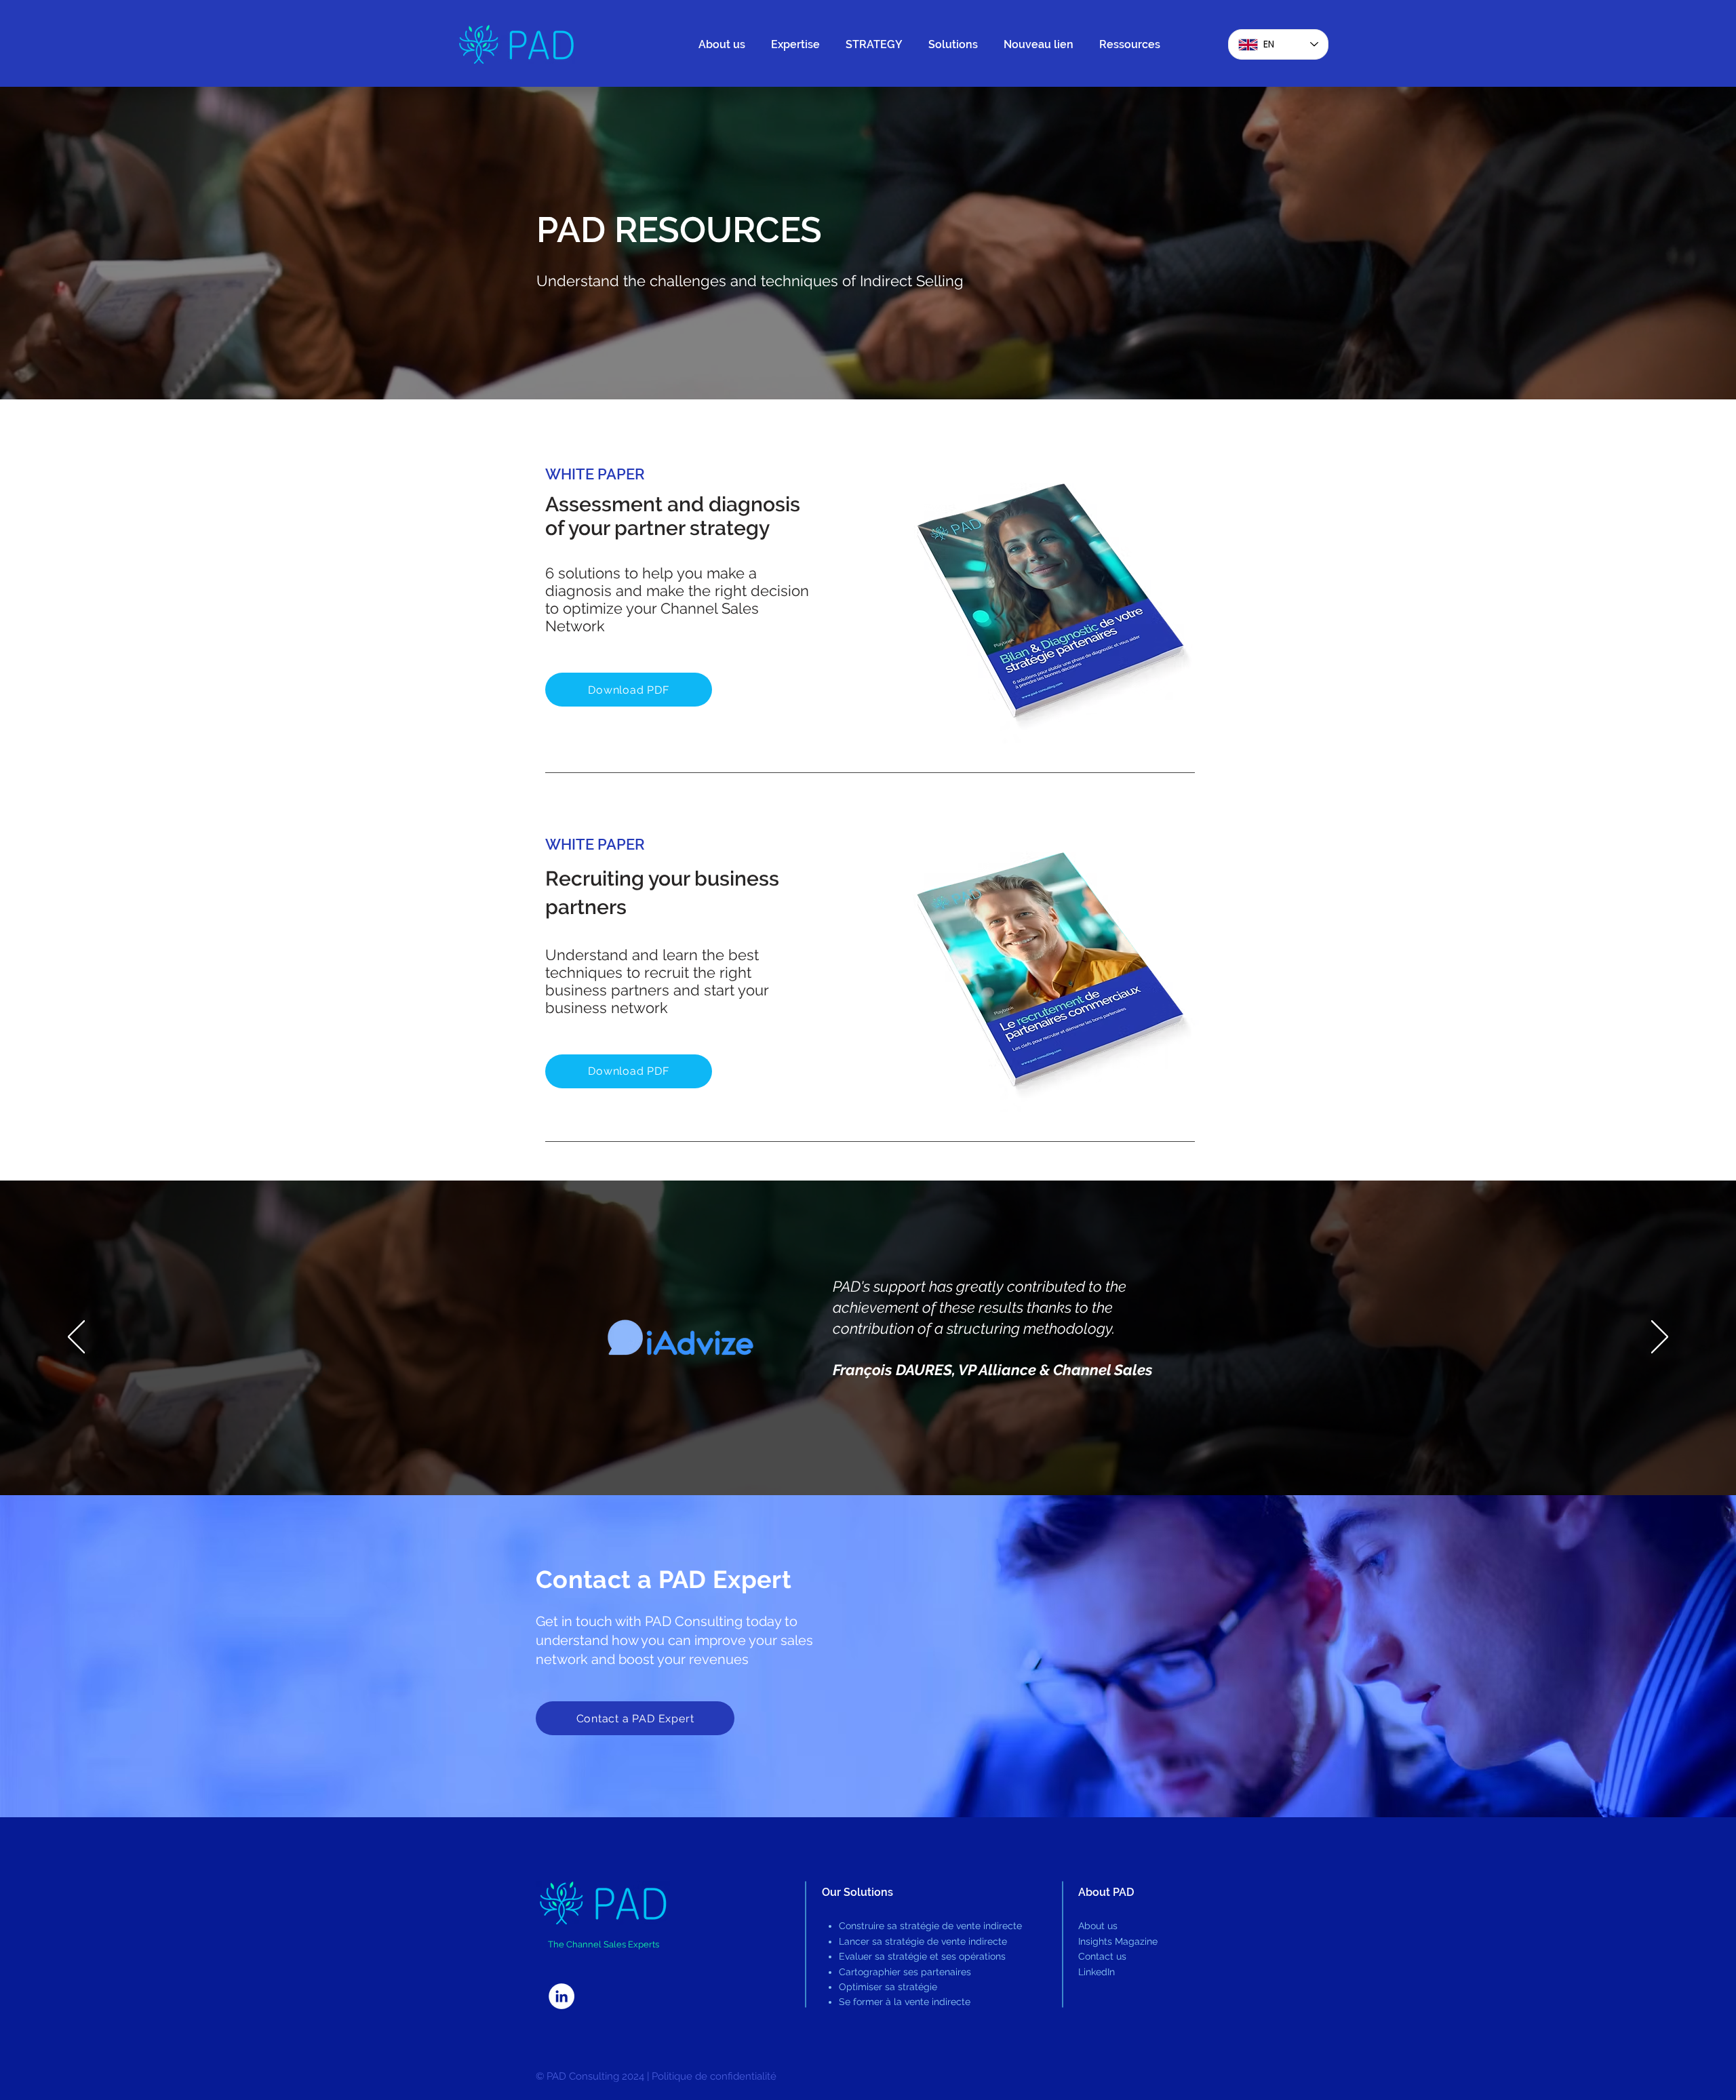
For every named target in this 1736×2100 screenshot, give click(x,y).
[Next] (1660, 1338)
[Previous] (76, 1338)
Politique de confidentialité (714, 2076)
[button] (798, 45)
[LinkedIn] (561, 1996)
